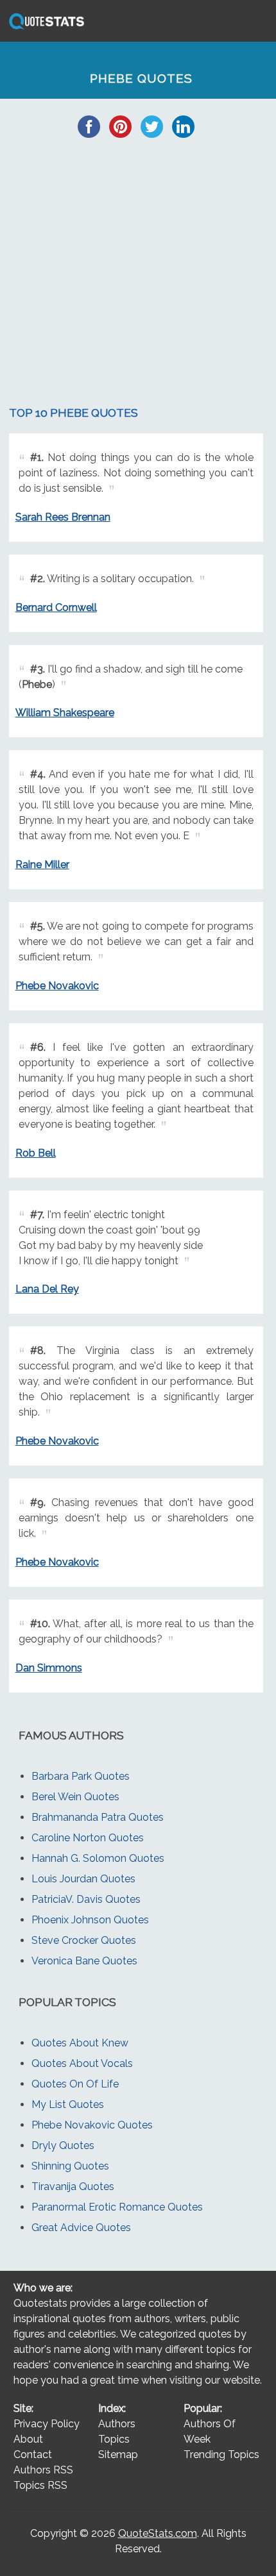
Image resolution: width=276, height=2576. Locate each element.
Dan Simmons (49, 1668)
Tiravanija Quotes (73, 2187)
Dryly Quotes (63, 2145)
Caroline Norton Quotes (88, 1838)
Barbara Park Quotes (81, 1776)
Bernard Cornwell (56, 607)
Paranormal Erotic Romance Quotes (117, 2207)
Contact (33, 2455)
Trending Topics (221, 2455)
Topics (114, 2439)
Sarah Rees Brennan (63, 517)
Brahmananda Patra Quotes (98, 1817)
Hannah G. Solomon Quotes (98, 1858)
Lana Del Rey (47, 1289)
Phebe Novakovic (57, 986)
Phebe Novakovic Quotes (92, 2125)
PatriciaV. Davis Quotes (86, 1899)
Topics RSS (40, 2485)
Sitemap (118, 2455)
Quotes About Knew (80, 2043)
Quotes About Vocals (82, 2063)
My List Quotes (68, 2104)
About (28, 2439)
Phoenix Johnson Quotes (90, 1920)
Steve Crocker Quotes (84, 1940)
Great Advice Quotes (81, 2228)
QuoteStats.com (158, 2533)
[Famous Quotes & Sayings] (44, 29)
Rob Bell (36, 1153)
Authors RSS (43, 2470)
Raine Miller (42, 865)
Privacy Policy (47, 2424)
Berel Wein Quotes (75, 1797)
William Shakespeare (65, 713)
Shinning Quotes (70, 2166)
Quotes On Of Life (75, 2084)
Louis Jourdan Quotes (83, 1879)
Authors (117, 2424)
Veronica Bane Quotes (84, 1961)
